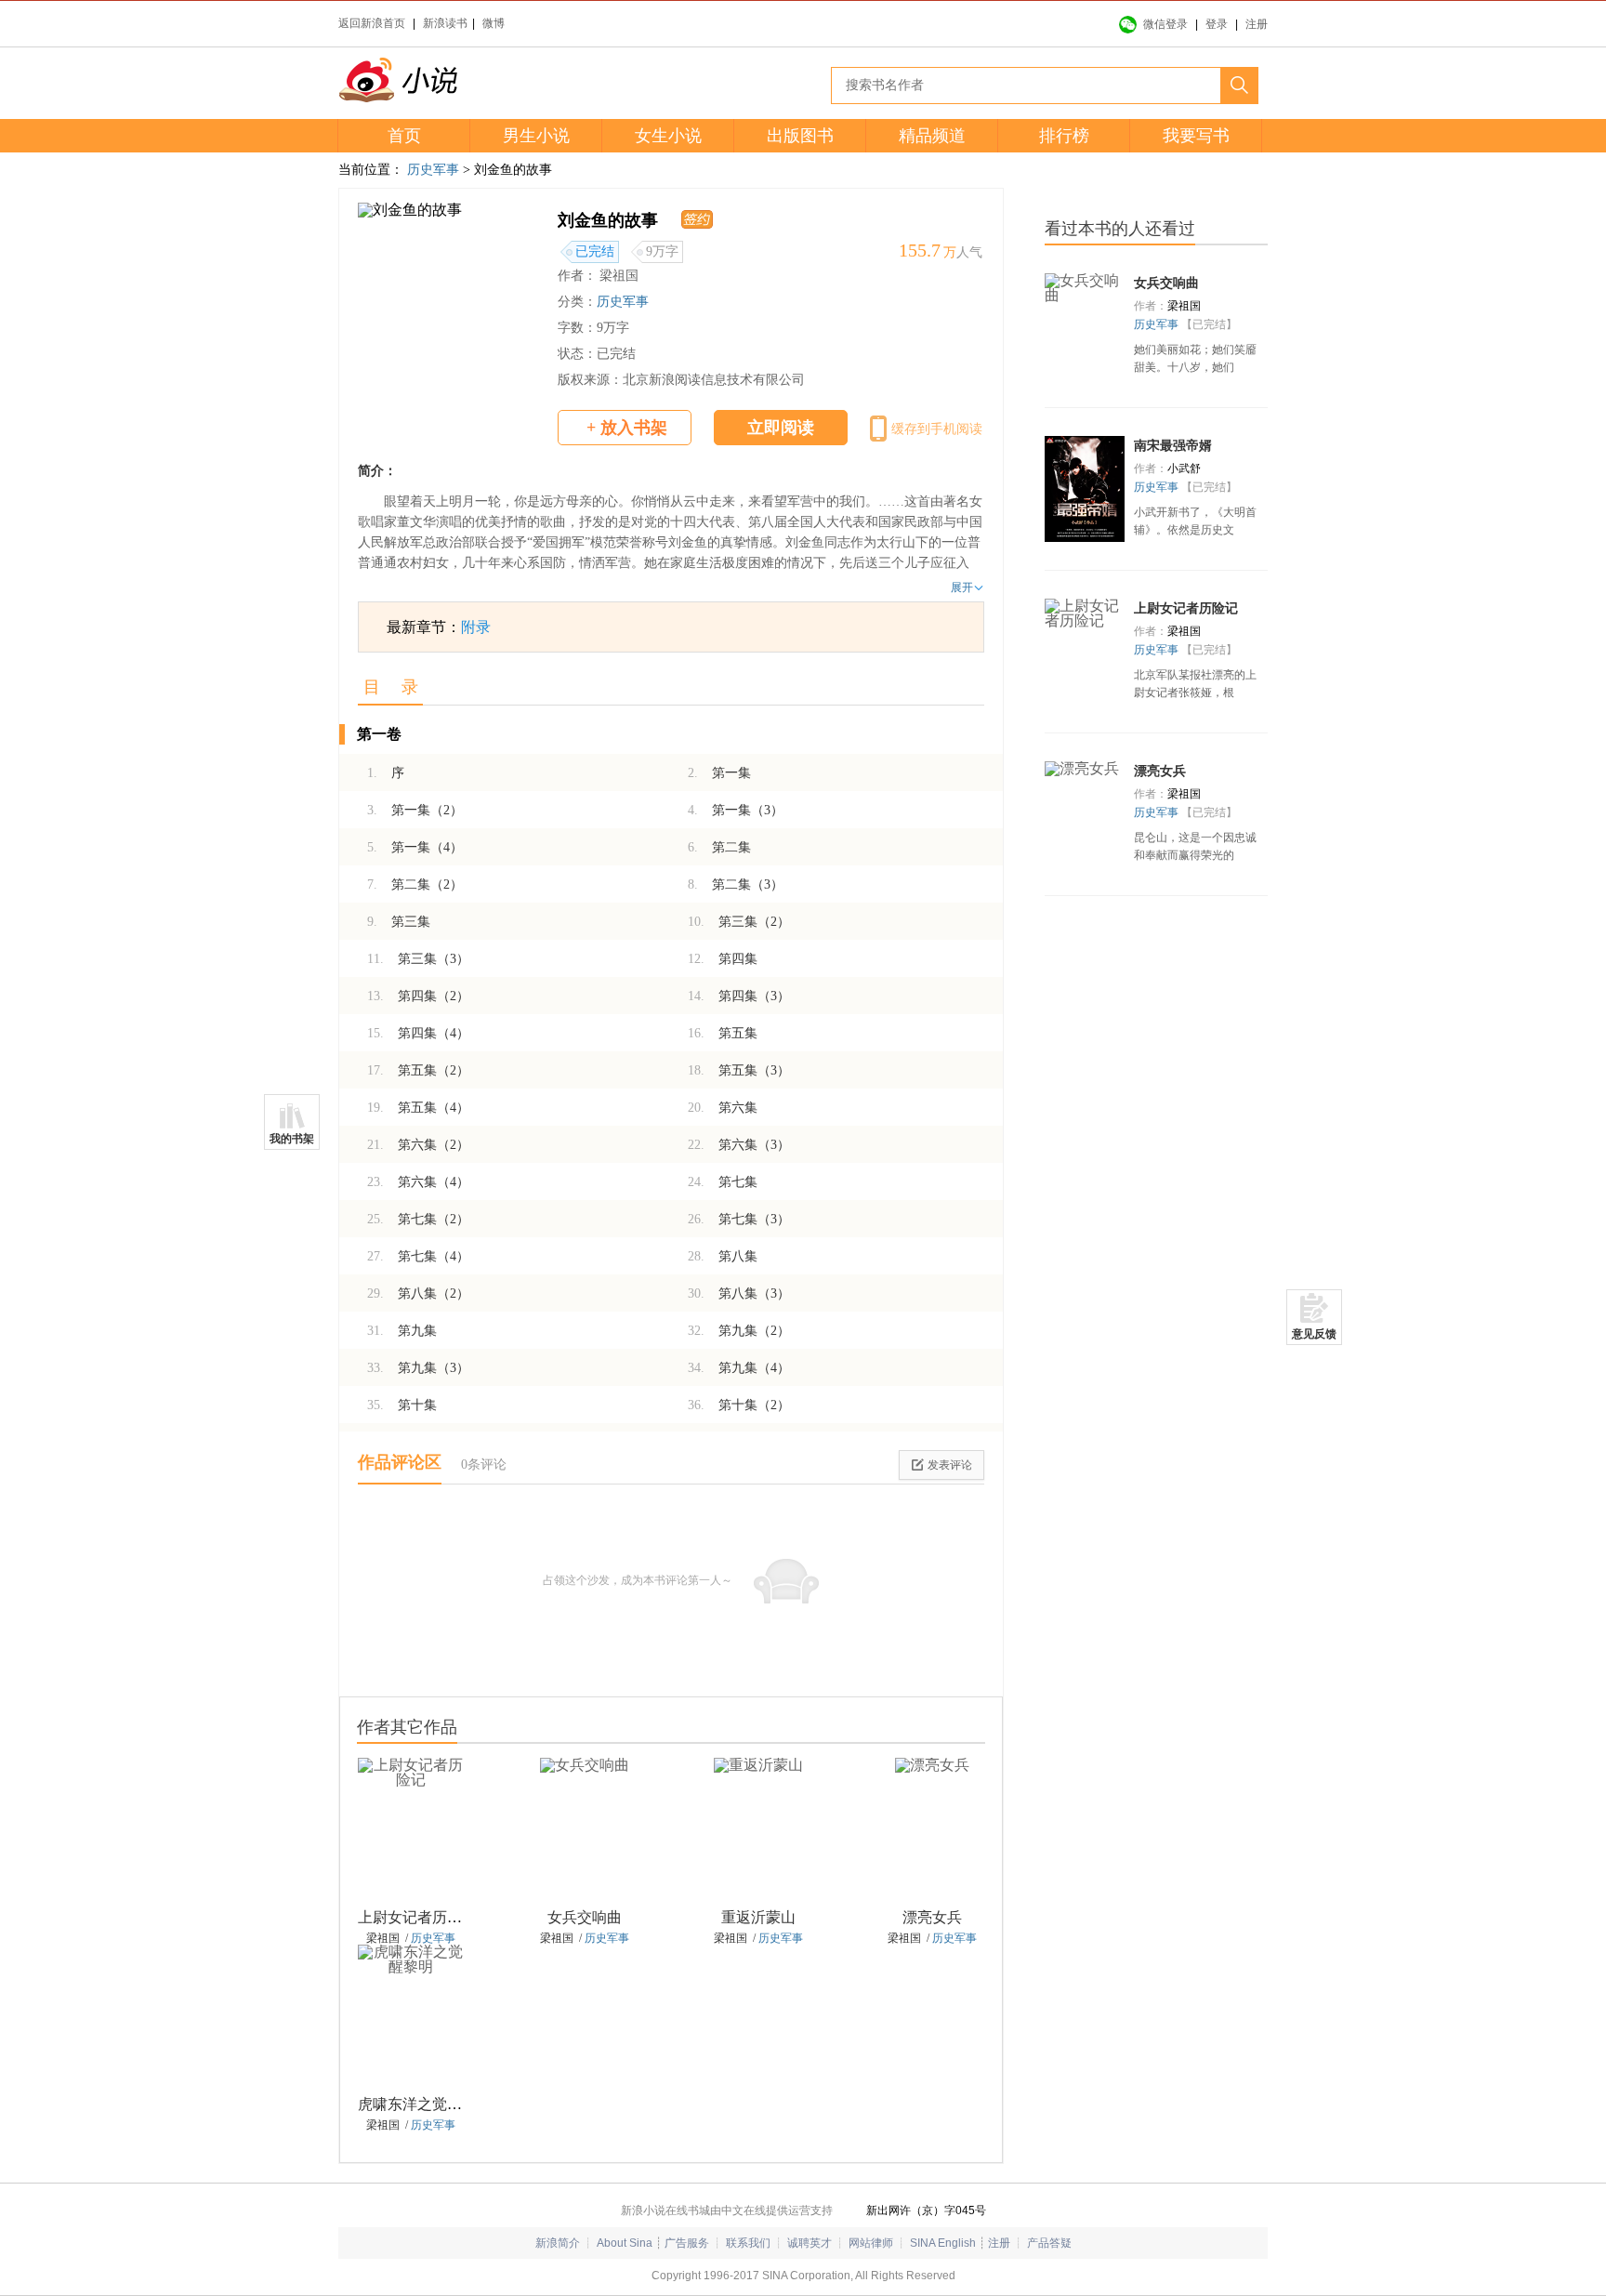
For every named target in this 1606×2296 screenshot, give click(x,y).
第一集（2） (415, 810)
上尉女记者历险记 (417, 1917)
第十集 (402, 1405)
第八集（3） (739, 1293)
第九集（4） (739, 1368)
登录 (1217, 24)
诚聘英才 (810, 2243)
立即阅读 (781, 428)
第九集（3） (418, 1368)
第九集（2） (739, 1331)
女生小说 (668, 136)
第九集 (402, 1331)
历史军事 (433, 170)
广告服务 (687, 2243)
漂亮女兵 (932, 1917)
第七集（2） (418, 1219)
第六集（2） (418, 1145)
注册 (1257, 24)
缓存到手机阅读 (937, 429)
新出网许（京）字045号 (926, 2210)
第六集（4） (418, 1182)
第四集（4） (418, 1033)
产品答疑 (1049, 2243)
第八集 (723, 1256)
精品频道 (932, 136)
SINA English (943, 2243)
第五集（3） (739, 1070)
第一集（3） (736, 810)
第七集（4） (418, 1256)
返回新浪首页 (372, 23)
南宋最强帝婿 (1173, 446)
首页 (404, 136)
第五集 (723, 1033)
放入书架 (627, 428)
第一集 (719, 773)
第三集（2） (739, 922)
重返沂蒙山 (758, 1917)
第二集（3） (736, 884)
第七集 (723, 1182)
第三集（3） (418, 959)
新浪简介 (558, 2243)
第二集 (719, 847)
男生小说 (536, 136)
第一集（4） (415, 847)
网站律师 (871, 2243)
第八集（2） (418, 1293)
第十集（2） (739, 1405)
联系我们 (748, 2243)
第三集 (399, 922)
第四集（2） (418, 996)
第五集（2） (418, 1070)
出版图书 (800, 136)
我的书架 (292, 1139)
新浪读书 (445, 23)
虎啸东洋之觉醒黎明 (425, 2104)
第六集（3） (739, 1145)
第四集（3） (739, 996)
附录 (476, 627)
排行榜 (1064, 136)
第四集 (723, 959)
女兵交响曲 (585, 1917)
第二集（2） (415, 884)
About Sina (625, 2243)
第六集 (723, 1108)
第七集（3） (739, 1219)
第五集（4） (418, 1108)
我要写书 (1196, 136)
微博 (494, 23)
